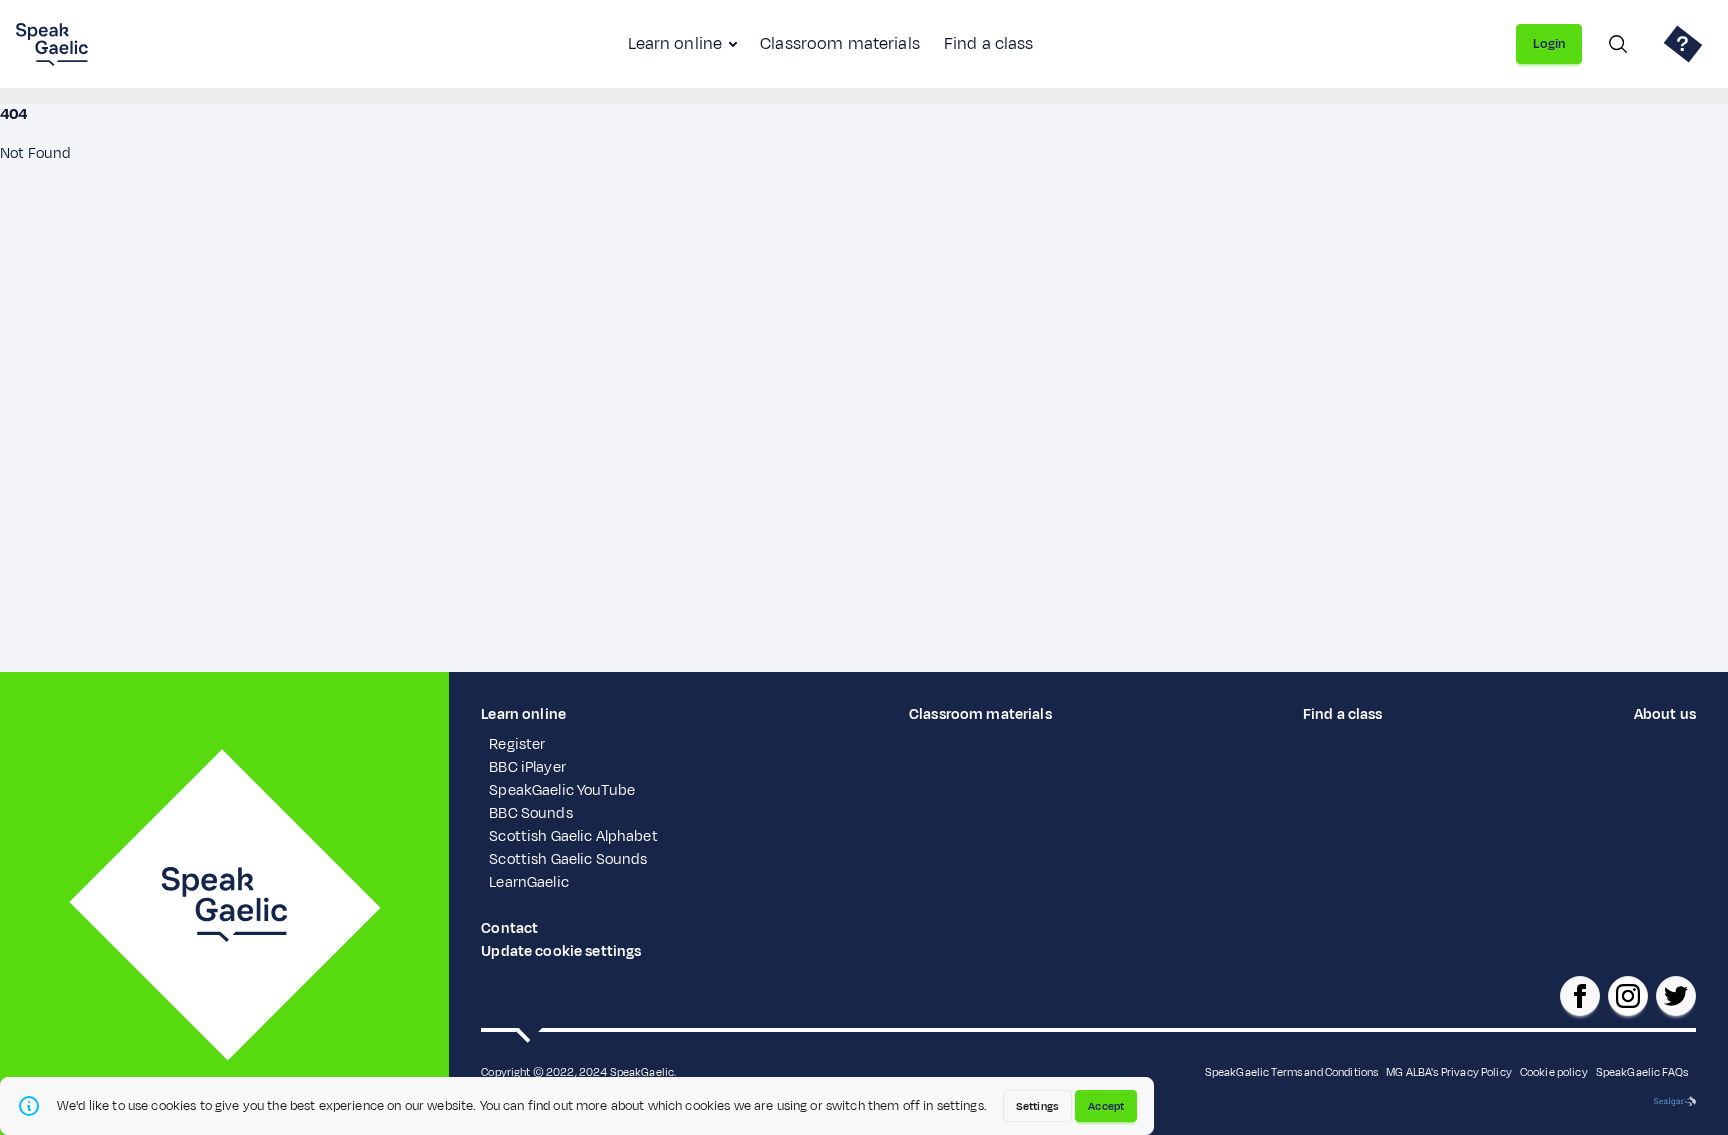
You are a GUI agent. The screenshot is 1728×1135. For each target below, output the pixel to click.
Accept (1106, 1106)
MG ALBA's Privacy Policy (1448, 1072)
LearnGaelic (529, 882)
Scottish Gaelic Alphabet (573, 836)
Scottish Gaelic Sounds (568, 859)
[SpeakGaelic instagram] (1628, 996)
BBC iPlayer (527, 767)
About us (1665, 714)
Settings (1037, 1106)
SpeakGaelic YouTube (562, 790)
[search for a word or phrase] (1618, 44)
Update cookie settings (561, 951)
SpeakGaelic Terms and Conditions (1292, 1072)
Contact (509, 928)
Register (517, 744)
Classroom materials (840, 44)
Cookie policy (1554, 1072)
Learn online (675, 44)
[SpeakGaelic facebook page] (1580, 996)
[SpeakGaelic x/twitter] (1676, 996)
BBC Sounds (530, 813)
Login (1549, 44)
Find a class (989, 44)
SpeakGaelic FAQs (1642, 1072)
